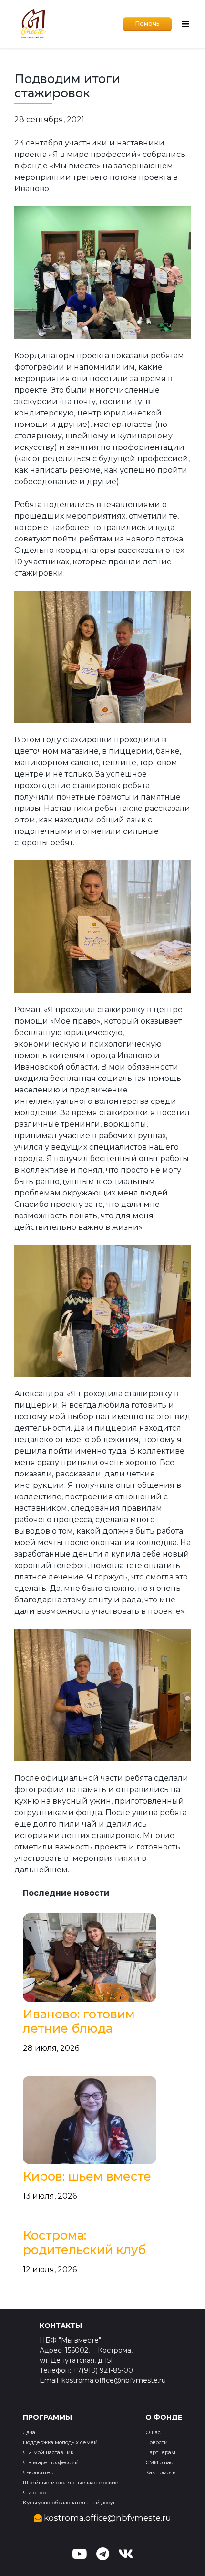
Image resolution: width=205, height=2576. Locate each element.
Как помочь (160, 2472)
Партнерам (160, 2452)
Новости (157, 2442)
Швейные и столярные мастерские (71, 2483)
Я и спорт (36, 2493)
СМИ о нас (159, 2462)
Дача (29, 2432)
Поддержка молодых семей (60, 2442)
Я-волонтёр (38, 2472)
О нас (153, 2432)
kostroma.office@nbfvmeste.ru (107, 2518)
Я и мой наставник (48, 2452)
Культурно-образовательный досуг (69, 2503)
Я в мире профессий (51, 2462)
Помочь (147, 24)
